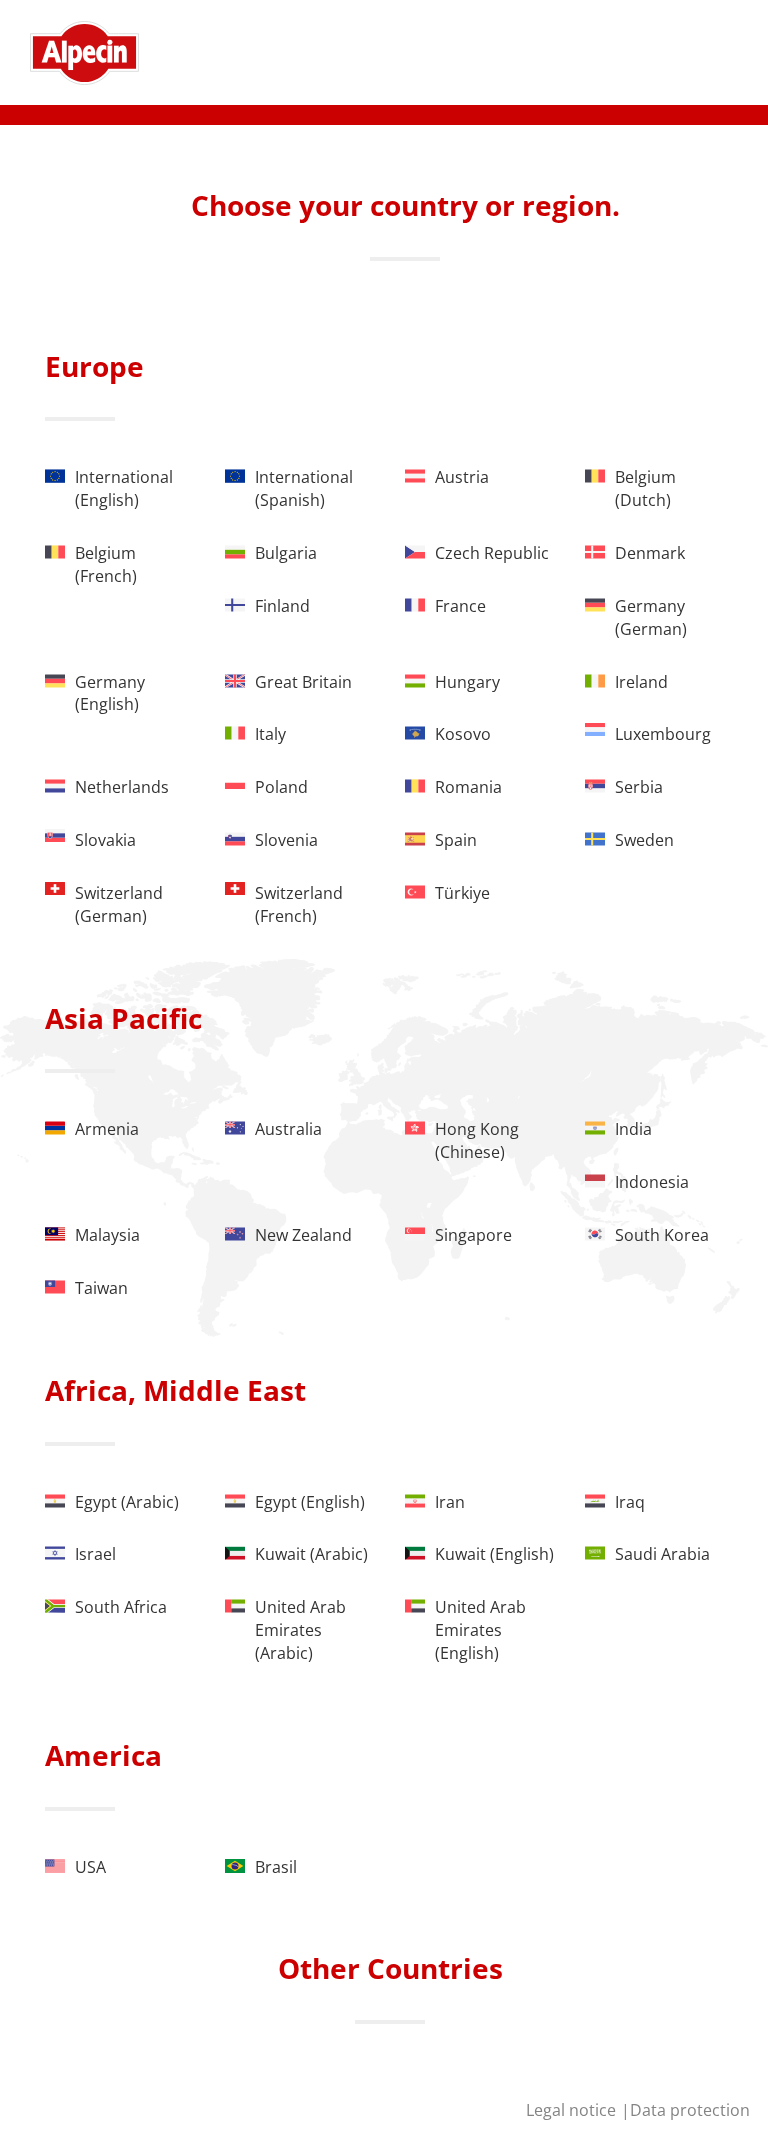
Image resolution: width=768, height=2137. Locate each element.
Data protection (690, 2110)
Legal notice (573, 2110)
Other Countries (390, 1968)
